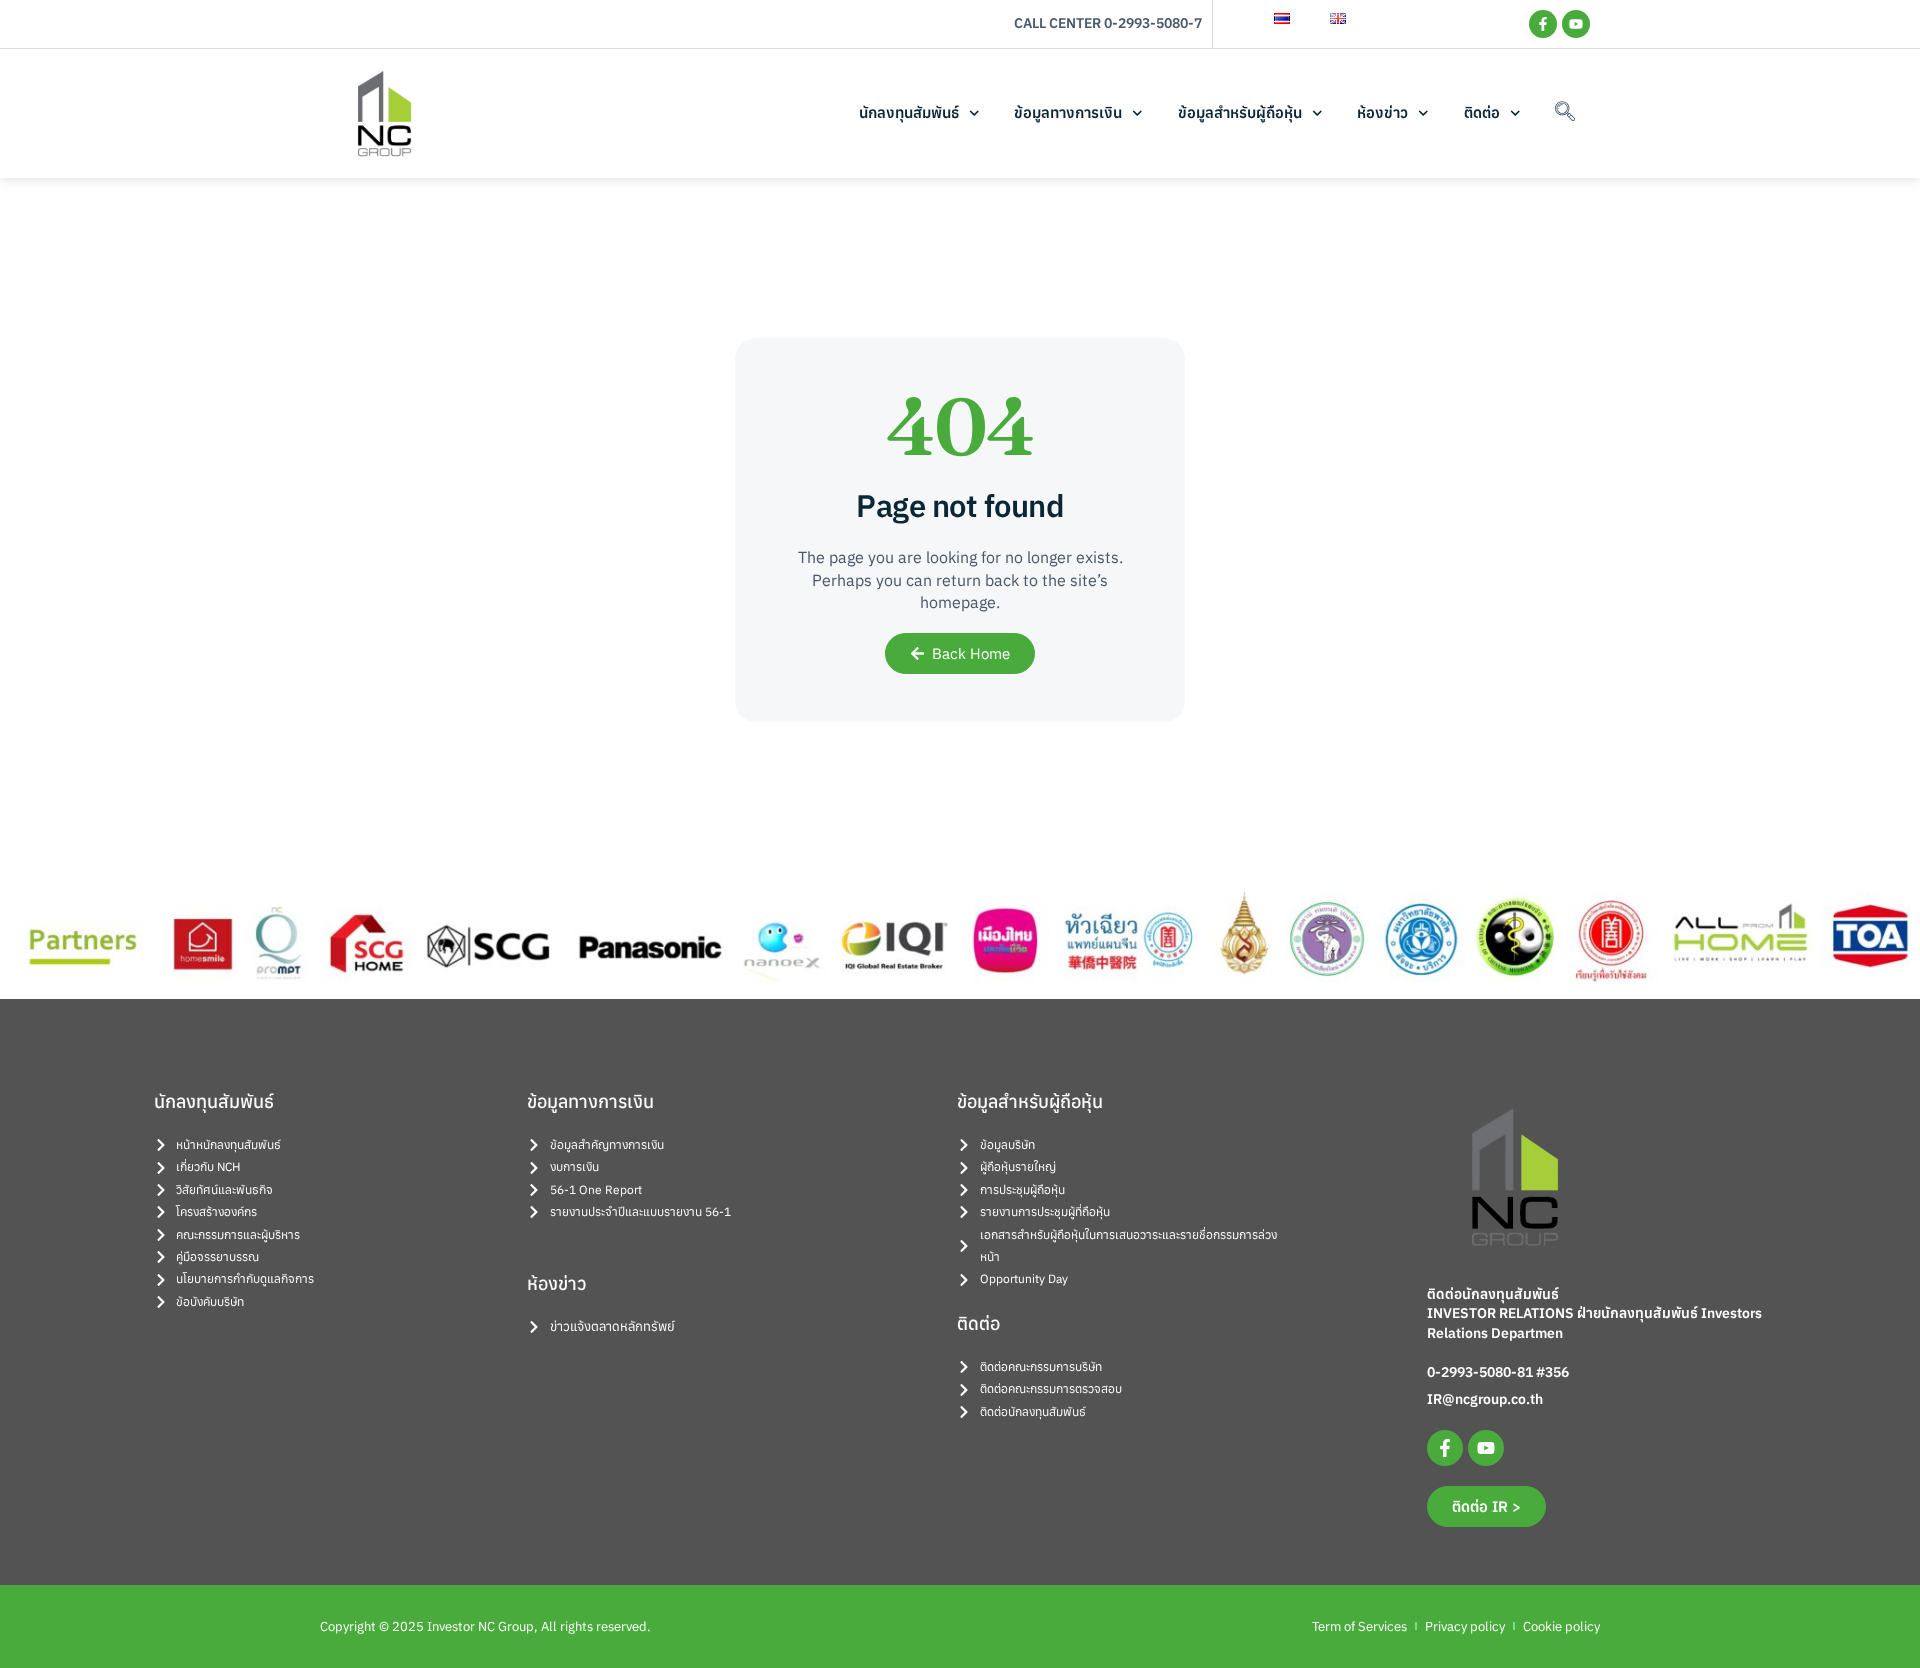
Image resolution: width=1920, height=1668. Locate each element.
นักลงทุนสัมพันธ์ (909, 112)
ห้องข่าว (1382, 112)
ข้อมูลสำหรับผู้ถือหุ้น (1240, 112)
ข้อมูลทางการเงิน (1068, 112)
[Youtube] (1576, 24)
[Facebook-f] (1543, 24)
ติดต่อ (1482, 112)
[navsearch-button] (1565, 113)
